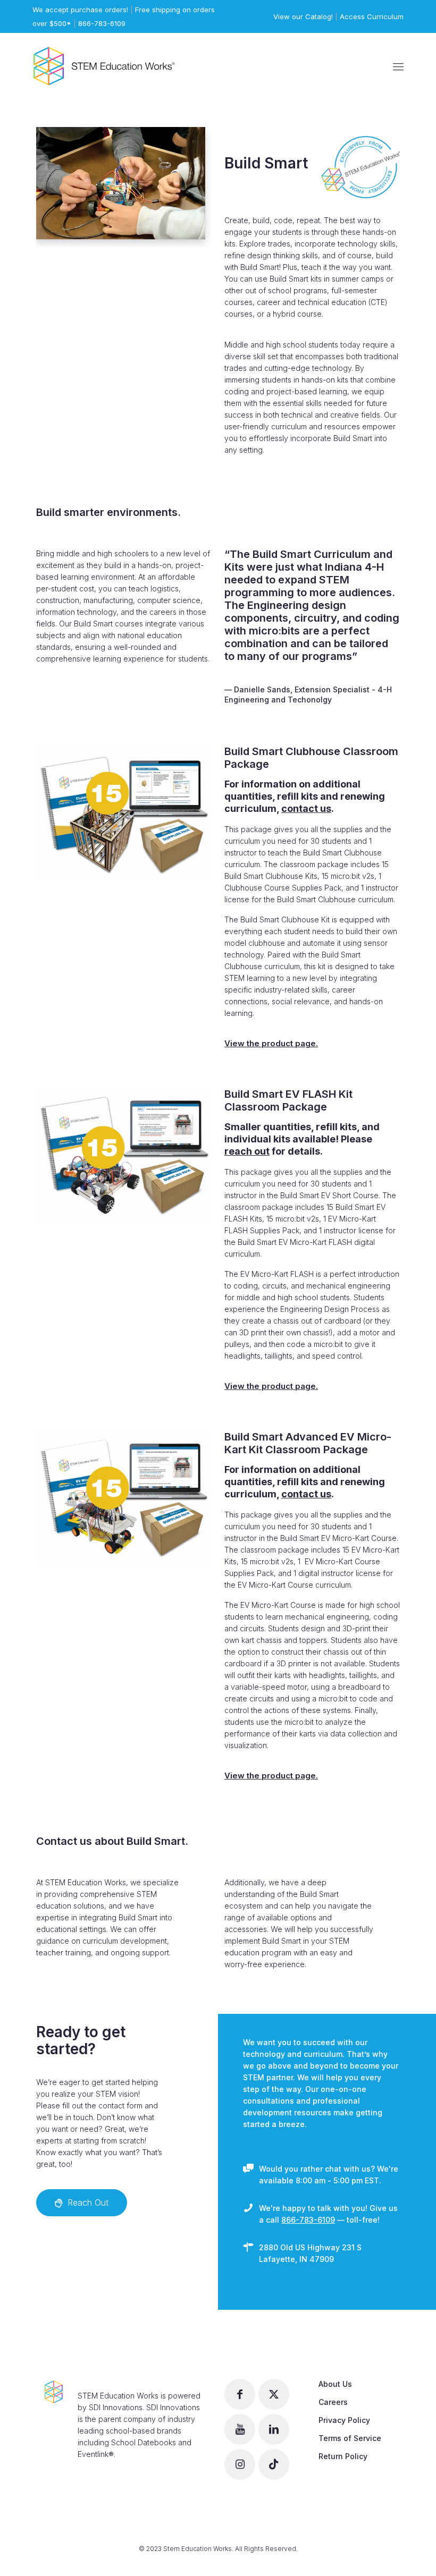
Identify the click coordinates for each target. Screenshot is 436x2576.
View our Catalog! (303, 16)
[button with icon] (240, 2394)
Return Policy (343, 2456)
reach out (247, 1151)
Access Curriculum (372, 16)
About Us (335, 2384)
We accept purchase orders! (80, 10)
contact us (306, 808)
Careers (333, 2402)
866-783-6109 (102, 23)
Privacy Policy (344, 2420)
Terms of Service (350, 2438)
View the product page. (271, 1043)
